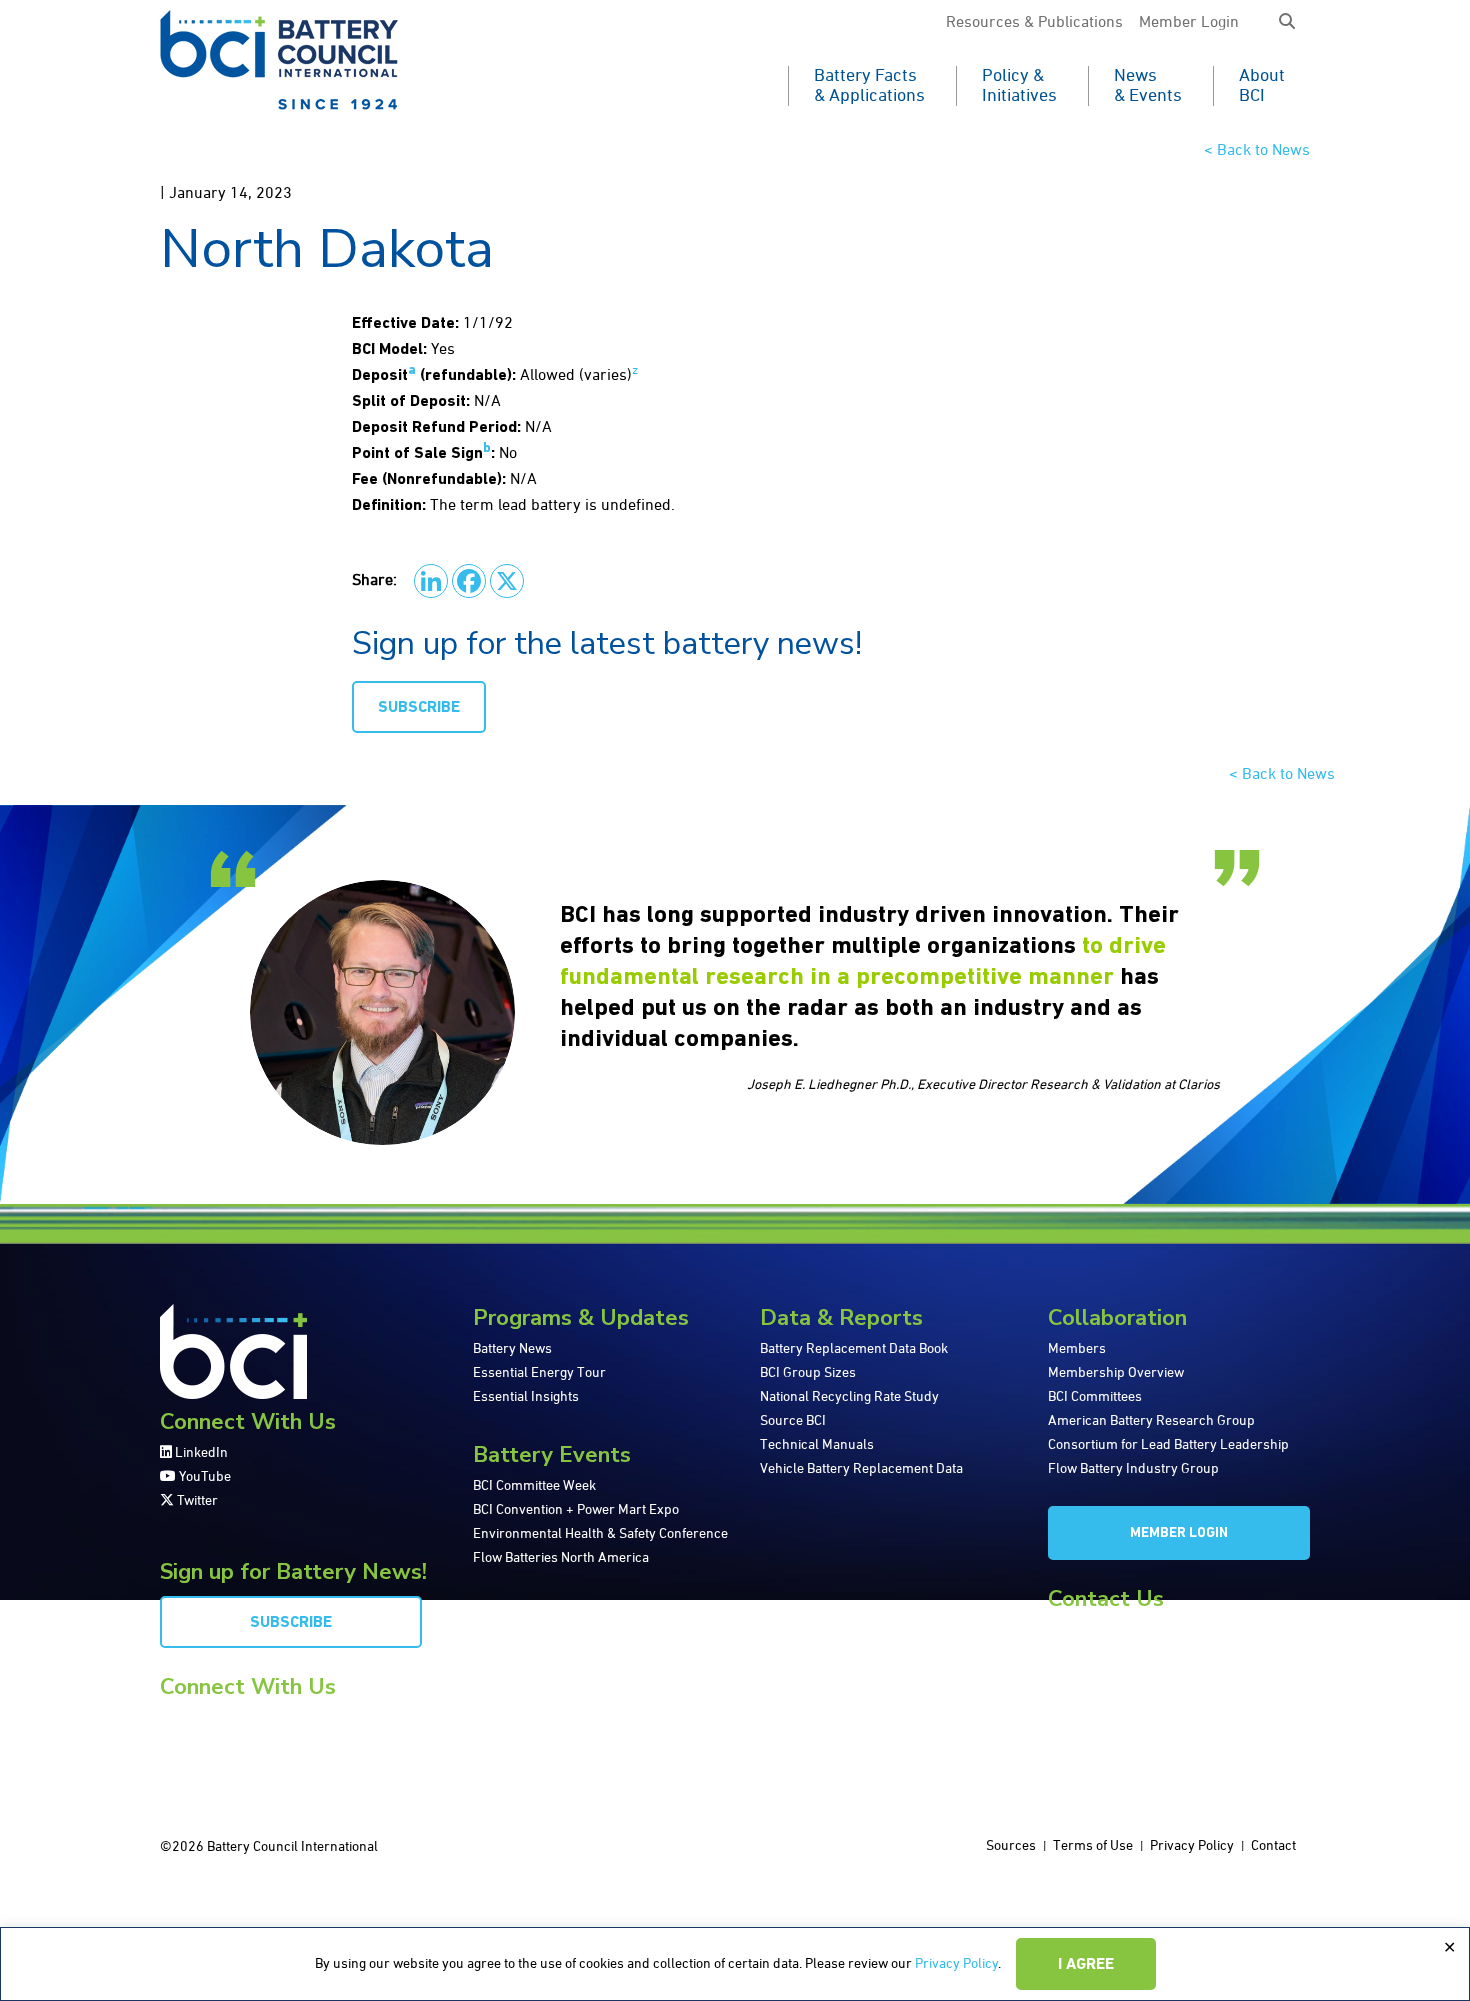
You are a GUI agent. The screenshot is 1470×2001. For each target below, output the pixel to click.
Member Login (1189, 23)
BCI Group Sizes (808, 1373)
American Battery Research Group (1151, 1421)
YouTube (203, 1477)
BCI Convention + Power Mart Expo (576, 1510)
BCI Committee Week (534, 1486)
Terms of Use (1093, 1846)
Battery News (512, 1349)
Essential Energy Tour (539, 1373)
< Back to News (1257, 151)
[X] (507, 581)
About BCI (1262, 86)
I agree (1086, 1965)
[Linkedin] (431, 581)
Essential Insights (526, 1397)
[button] (1287, 23)
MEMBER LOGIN (1179, 1533)
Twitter (196, 1501)
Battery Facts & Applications (869, 86)
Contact (1273, 1846)
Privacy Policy (956, 1964)
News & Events (1148, 86)
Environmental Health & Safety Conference (600, 1534)
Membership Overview (1116, 1373)
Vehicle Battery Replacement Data (861, 1469)
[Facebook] (469, 581)
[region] (735, 1964)
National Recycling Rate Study (849, 1397)
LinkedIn (200, 1453)
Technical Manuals (817, 1445)
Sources (1011, 1846)
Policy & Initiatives (1019, 86)
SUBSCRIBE (419, 708)
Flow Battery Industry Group (1133, 1469)
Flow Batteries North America (561, 1558)
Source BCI (793, 1421)
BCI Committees (1095, 1397)
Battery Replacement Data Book (854, 1349)
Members (1077, 1349)
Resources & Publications (1034, 23)
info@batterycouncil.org (1120, 1630)
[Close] (1449, 1948)
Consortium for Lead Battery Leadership (1168, 1445)
